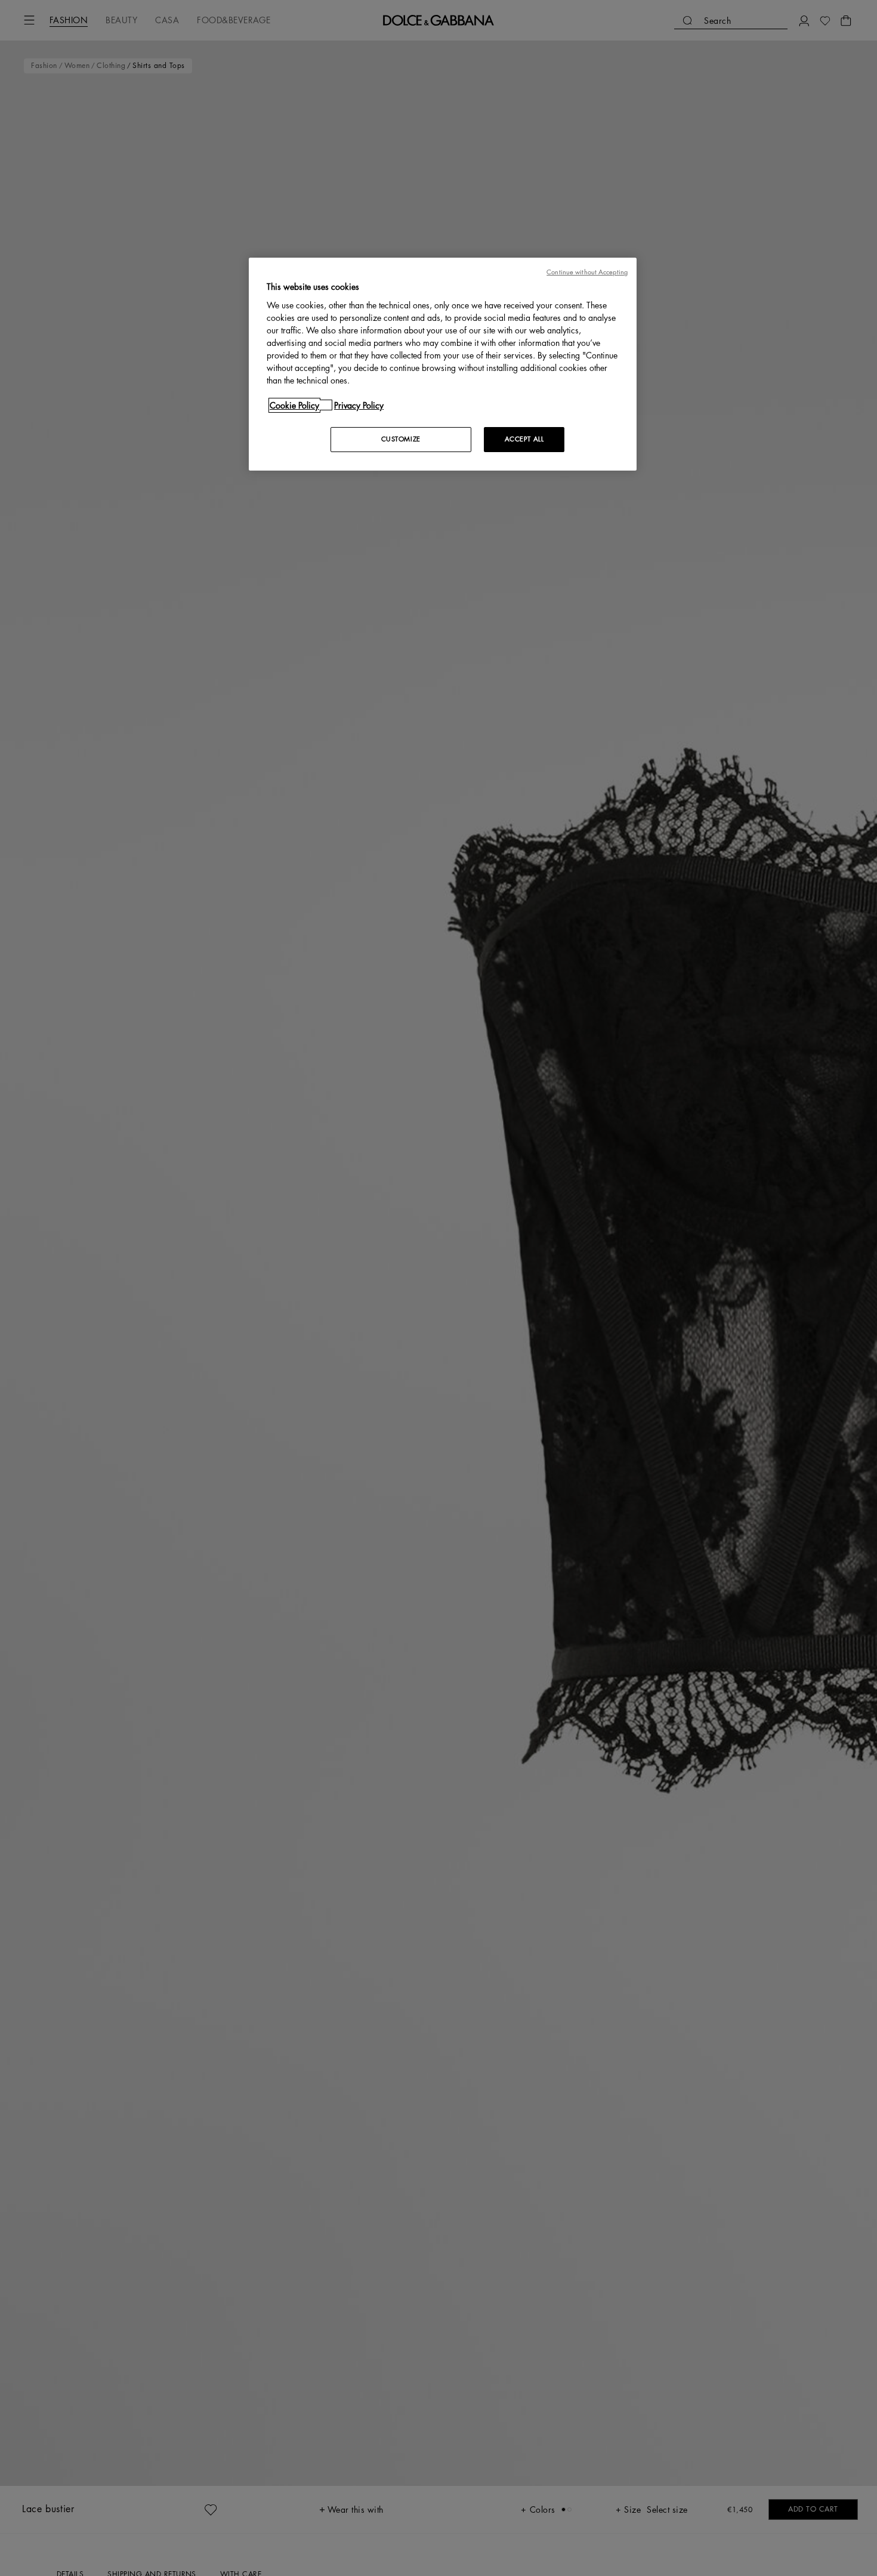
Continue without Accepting (587, 272)
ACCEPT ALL (524, 439)
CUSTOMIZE (401, 439)
